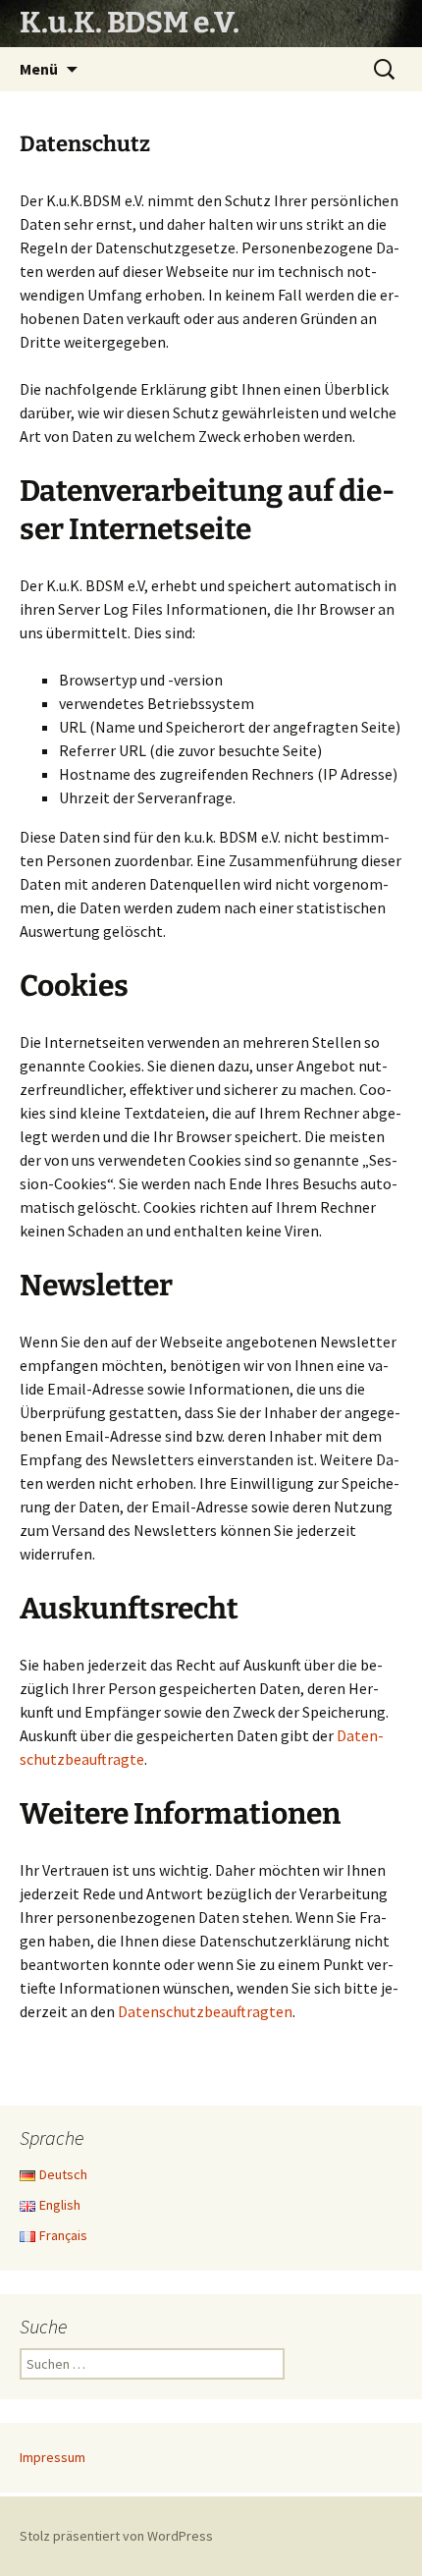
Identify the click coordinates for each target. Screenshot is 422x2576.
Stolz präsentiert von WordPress (116, 2536)
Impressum (53, 2457)
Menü (39, 69)
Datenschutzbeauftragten (205, 2011)
